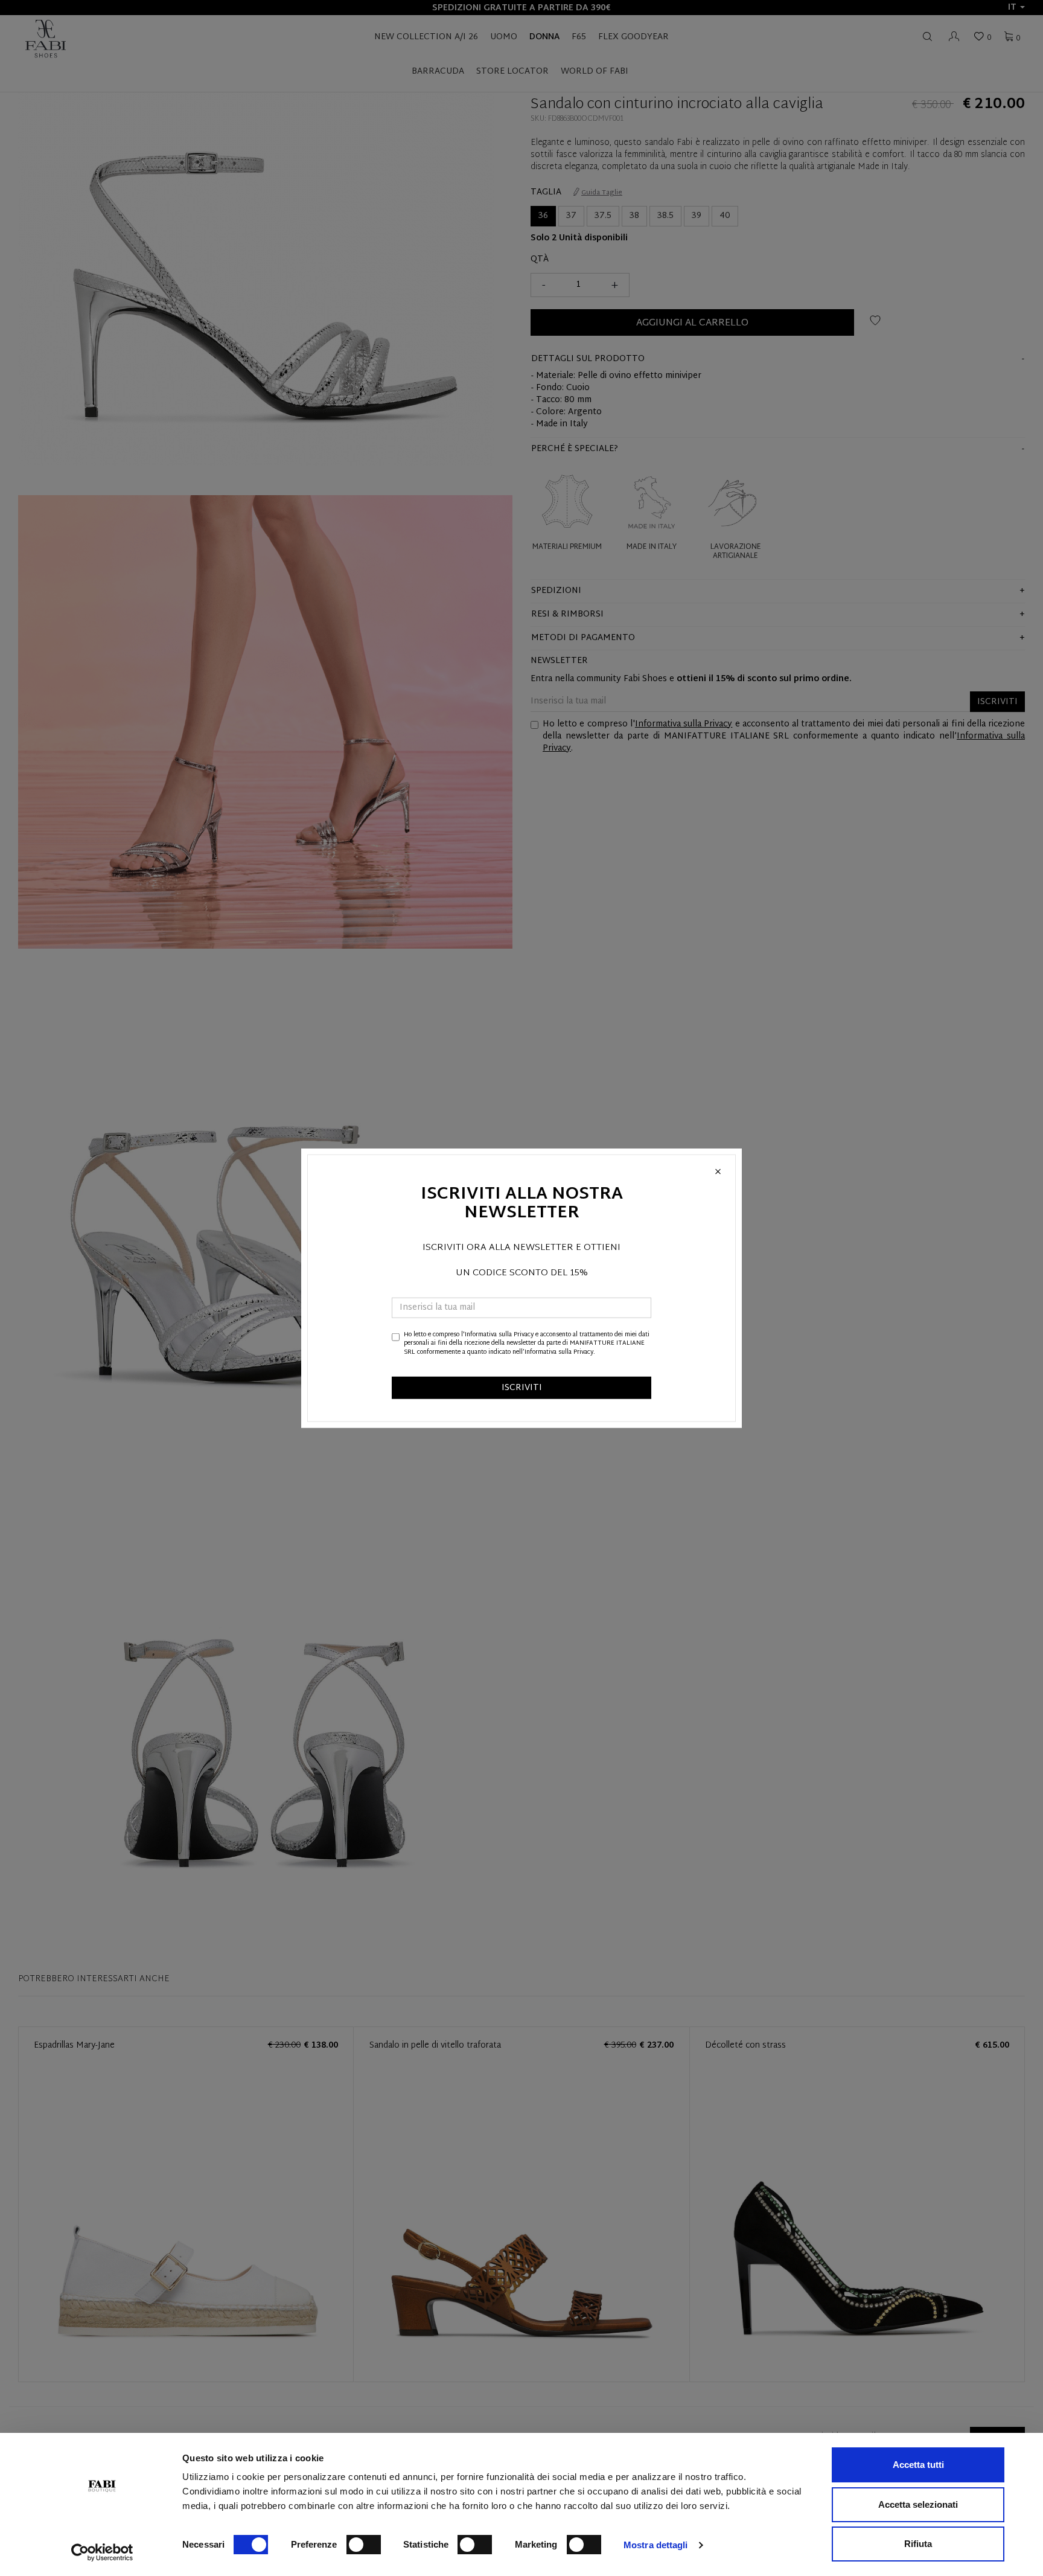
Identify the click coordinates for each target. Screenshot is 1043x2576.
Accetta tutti (918, 2465)
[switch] (364, 2545)
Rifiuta (918, 2544)
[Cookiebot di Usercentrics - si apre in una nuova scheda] (102, 2552)
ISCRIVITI (522, 1388)
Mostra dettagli (656, 2545)
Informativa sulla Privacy (499, 1335)
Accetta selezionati (918, 2504)
